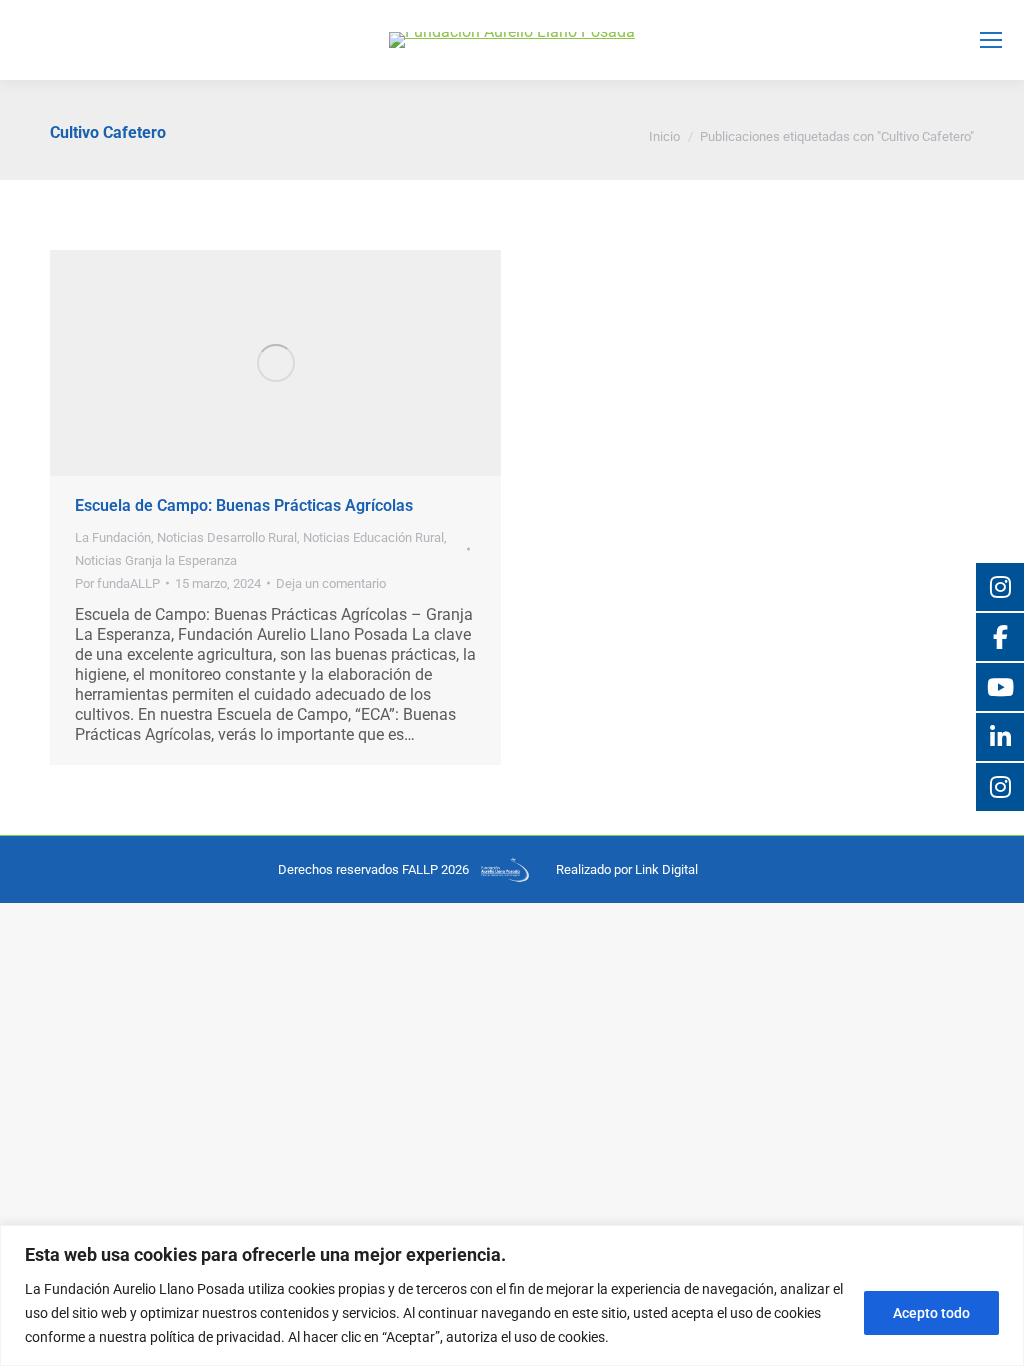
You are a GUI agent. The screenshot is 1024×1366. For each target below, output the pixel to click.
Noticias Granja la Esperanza (156, 560)
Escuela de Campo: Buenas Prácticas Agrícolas (244, 505)
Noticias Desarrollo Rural (227, 537)
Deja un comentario (331, 583)
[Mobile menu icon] (991, 40)
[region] (512, 1295)
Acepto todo (931, 1313)
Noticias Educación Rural (373, 537)
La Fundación (113, 537)
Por (117, 583)
